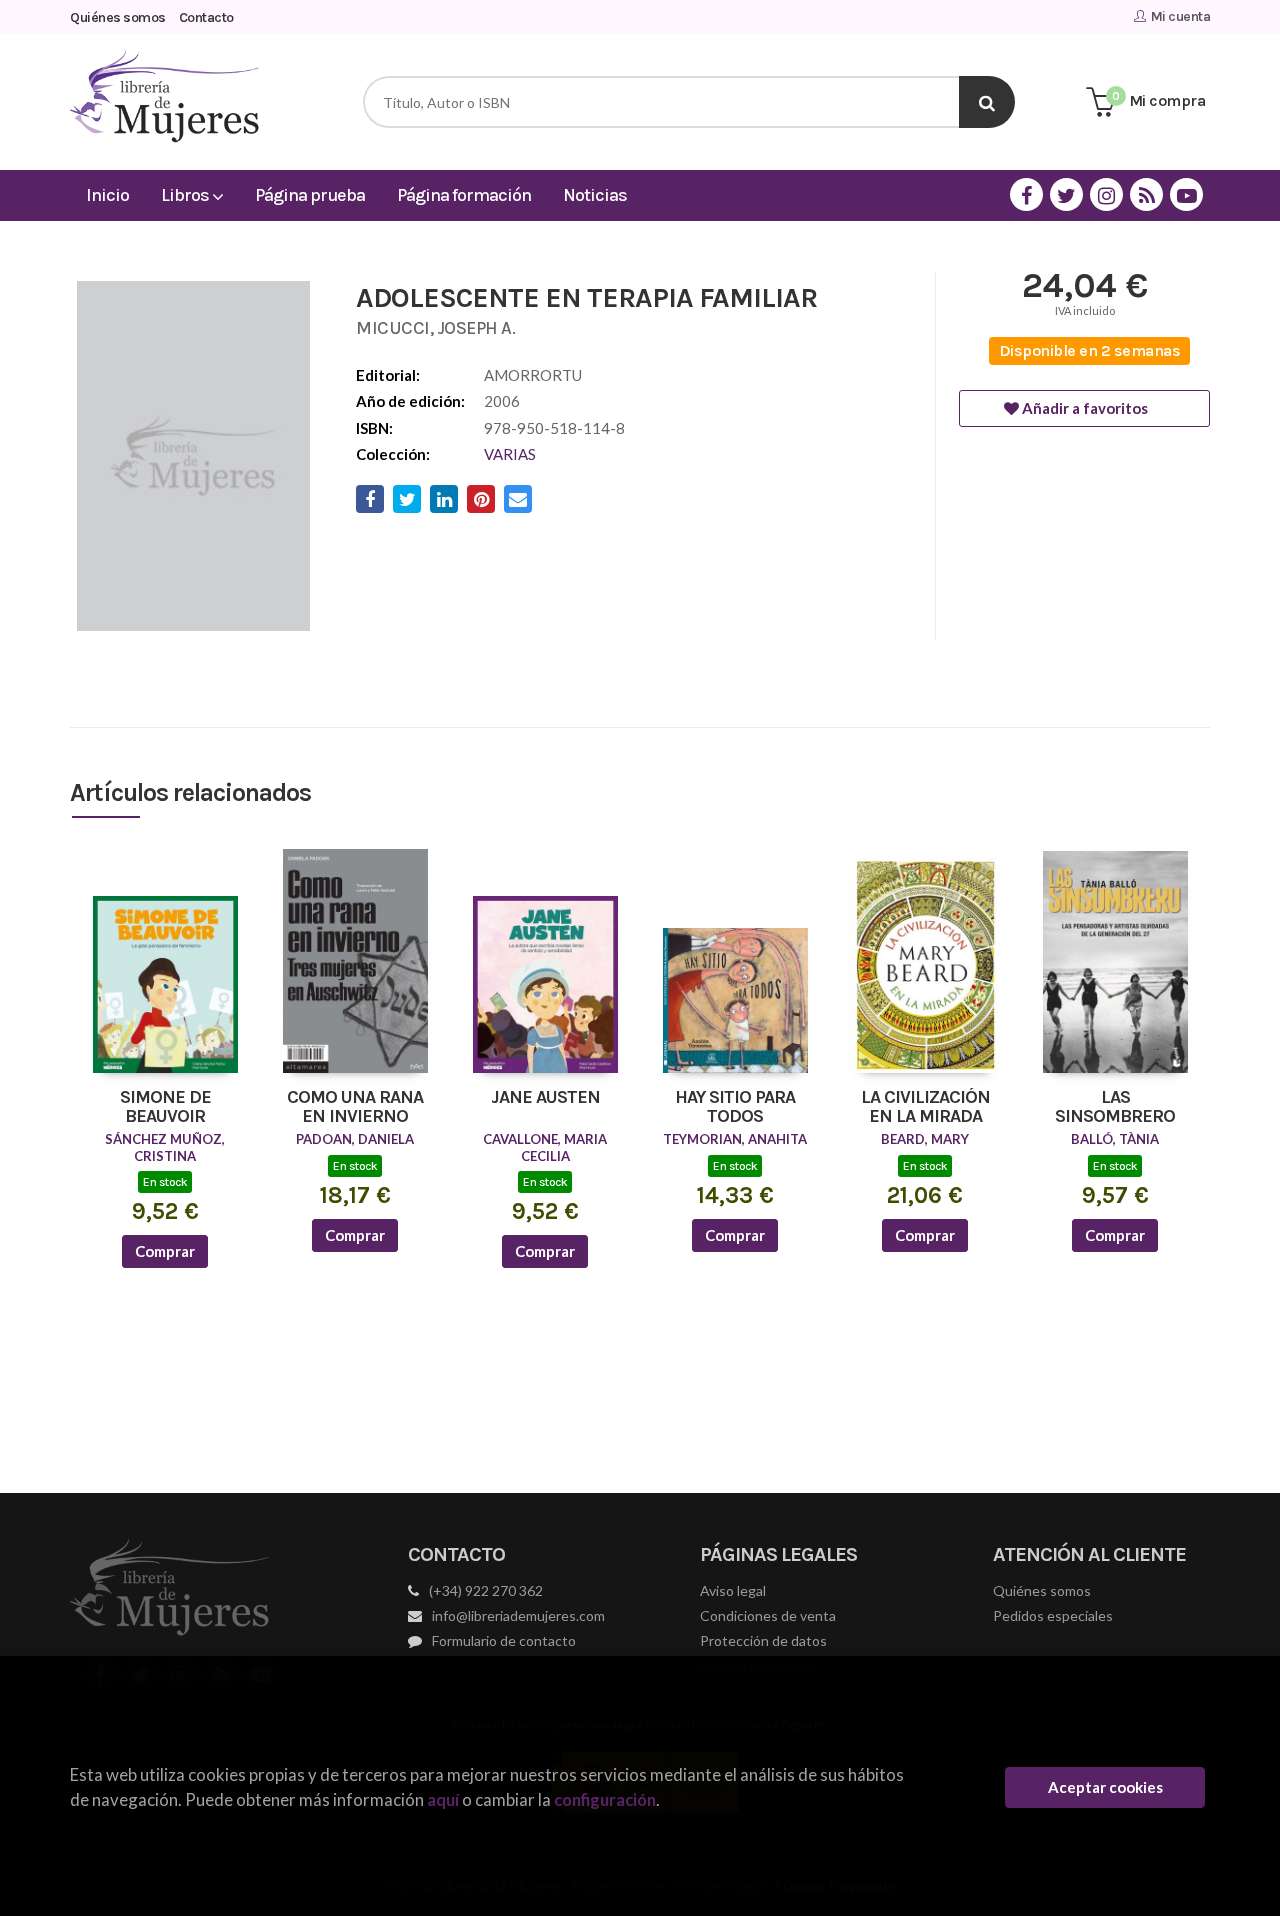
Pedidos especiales (1053, 1615)
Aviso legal (733, 1590)
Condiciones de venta (768, 1615)
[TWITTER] (1066, 194)
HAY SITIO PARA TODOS (735, 1108)
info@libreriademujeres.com (518, 1615)
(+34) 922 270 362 (486, 1590)
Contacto (206, 17)
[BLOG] (1146, 194)
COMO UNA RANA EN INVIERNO (355, 1108)
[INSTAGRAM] (1106, 194)
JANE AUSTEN (545, 1098)
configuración (605, 1799)
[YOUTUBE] (1186, 194)
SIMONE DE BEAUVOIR (165, 1108)
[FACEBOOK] (1026, 194)
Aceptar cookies (1105, 1787)
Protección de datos (763, 1640)
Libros (186, 195)
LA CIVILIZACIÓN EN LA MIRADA (925, 1108)
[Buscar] (987, 102)
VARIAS (510, 454)
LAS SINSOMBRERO (1115, 1108)
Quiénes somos (118, 17)
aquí (443, 1799)
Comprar (165, 1251)
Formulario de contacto (504, 1640)
